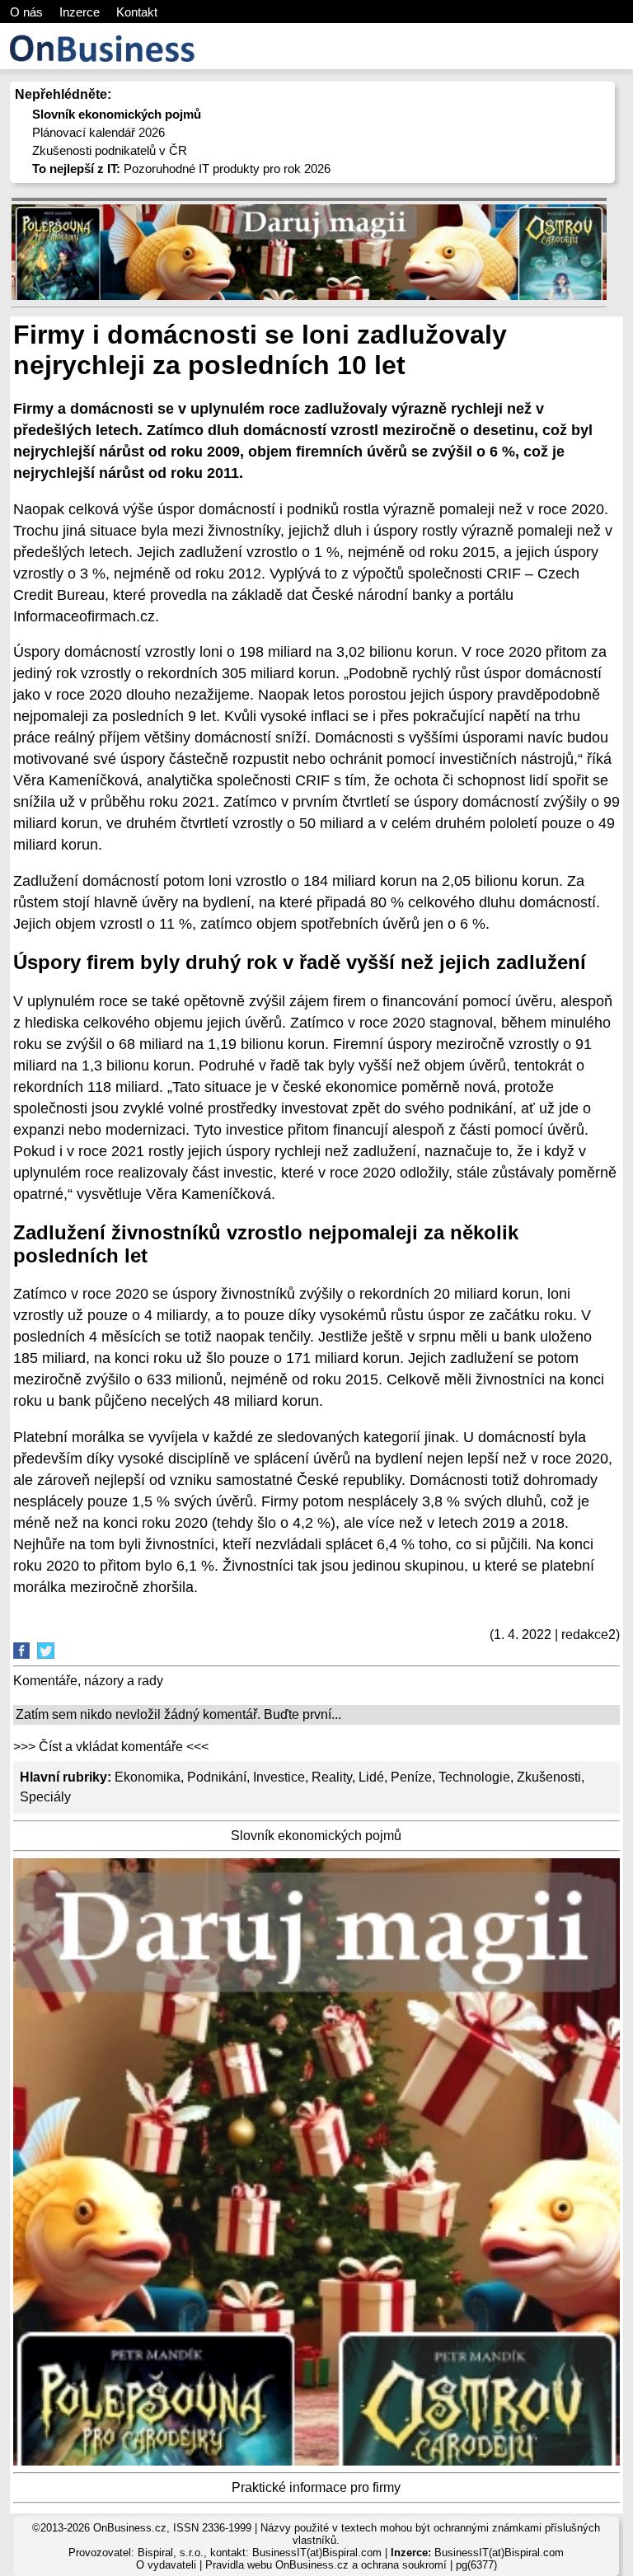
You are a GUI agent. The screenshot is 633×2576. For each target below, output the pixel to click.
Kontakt (137, 12)
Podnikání (217, 1777)
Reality (332, 1777)
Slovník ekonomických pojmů (316, 1836)
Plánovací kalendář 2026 (98, 132)
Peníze (411, 1777)
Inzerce (80, 12)
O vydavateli (166, 2565)
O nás (26, 12)
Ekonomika (148, 1777)
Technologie (474, 1777)
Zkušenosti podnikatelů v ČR (110, 150)
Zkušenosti (549, 1777)
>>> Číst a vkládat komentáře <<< (111, 1747)
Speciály (45, 1797)
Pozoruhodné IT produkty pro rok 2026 (181, 169)
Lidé (371, 1777)
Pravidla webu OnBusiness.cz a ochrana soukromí (326, 2565)
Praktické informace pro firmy (316, 2487)
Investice (279, 1777)
